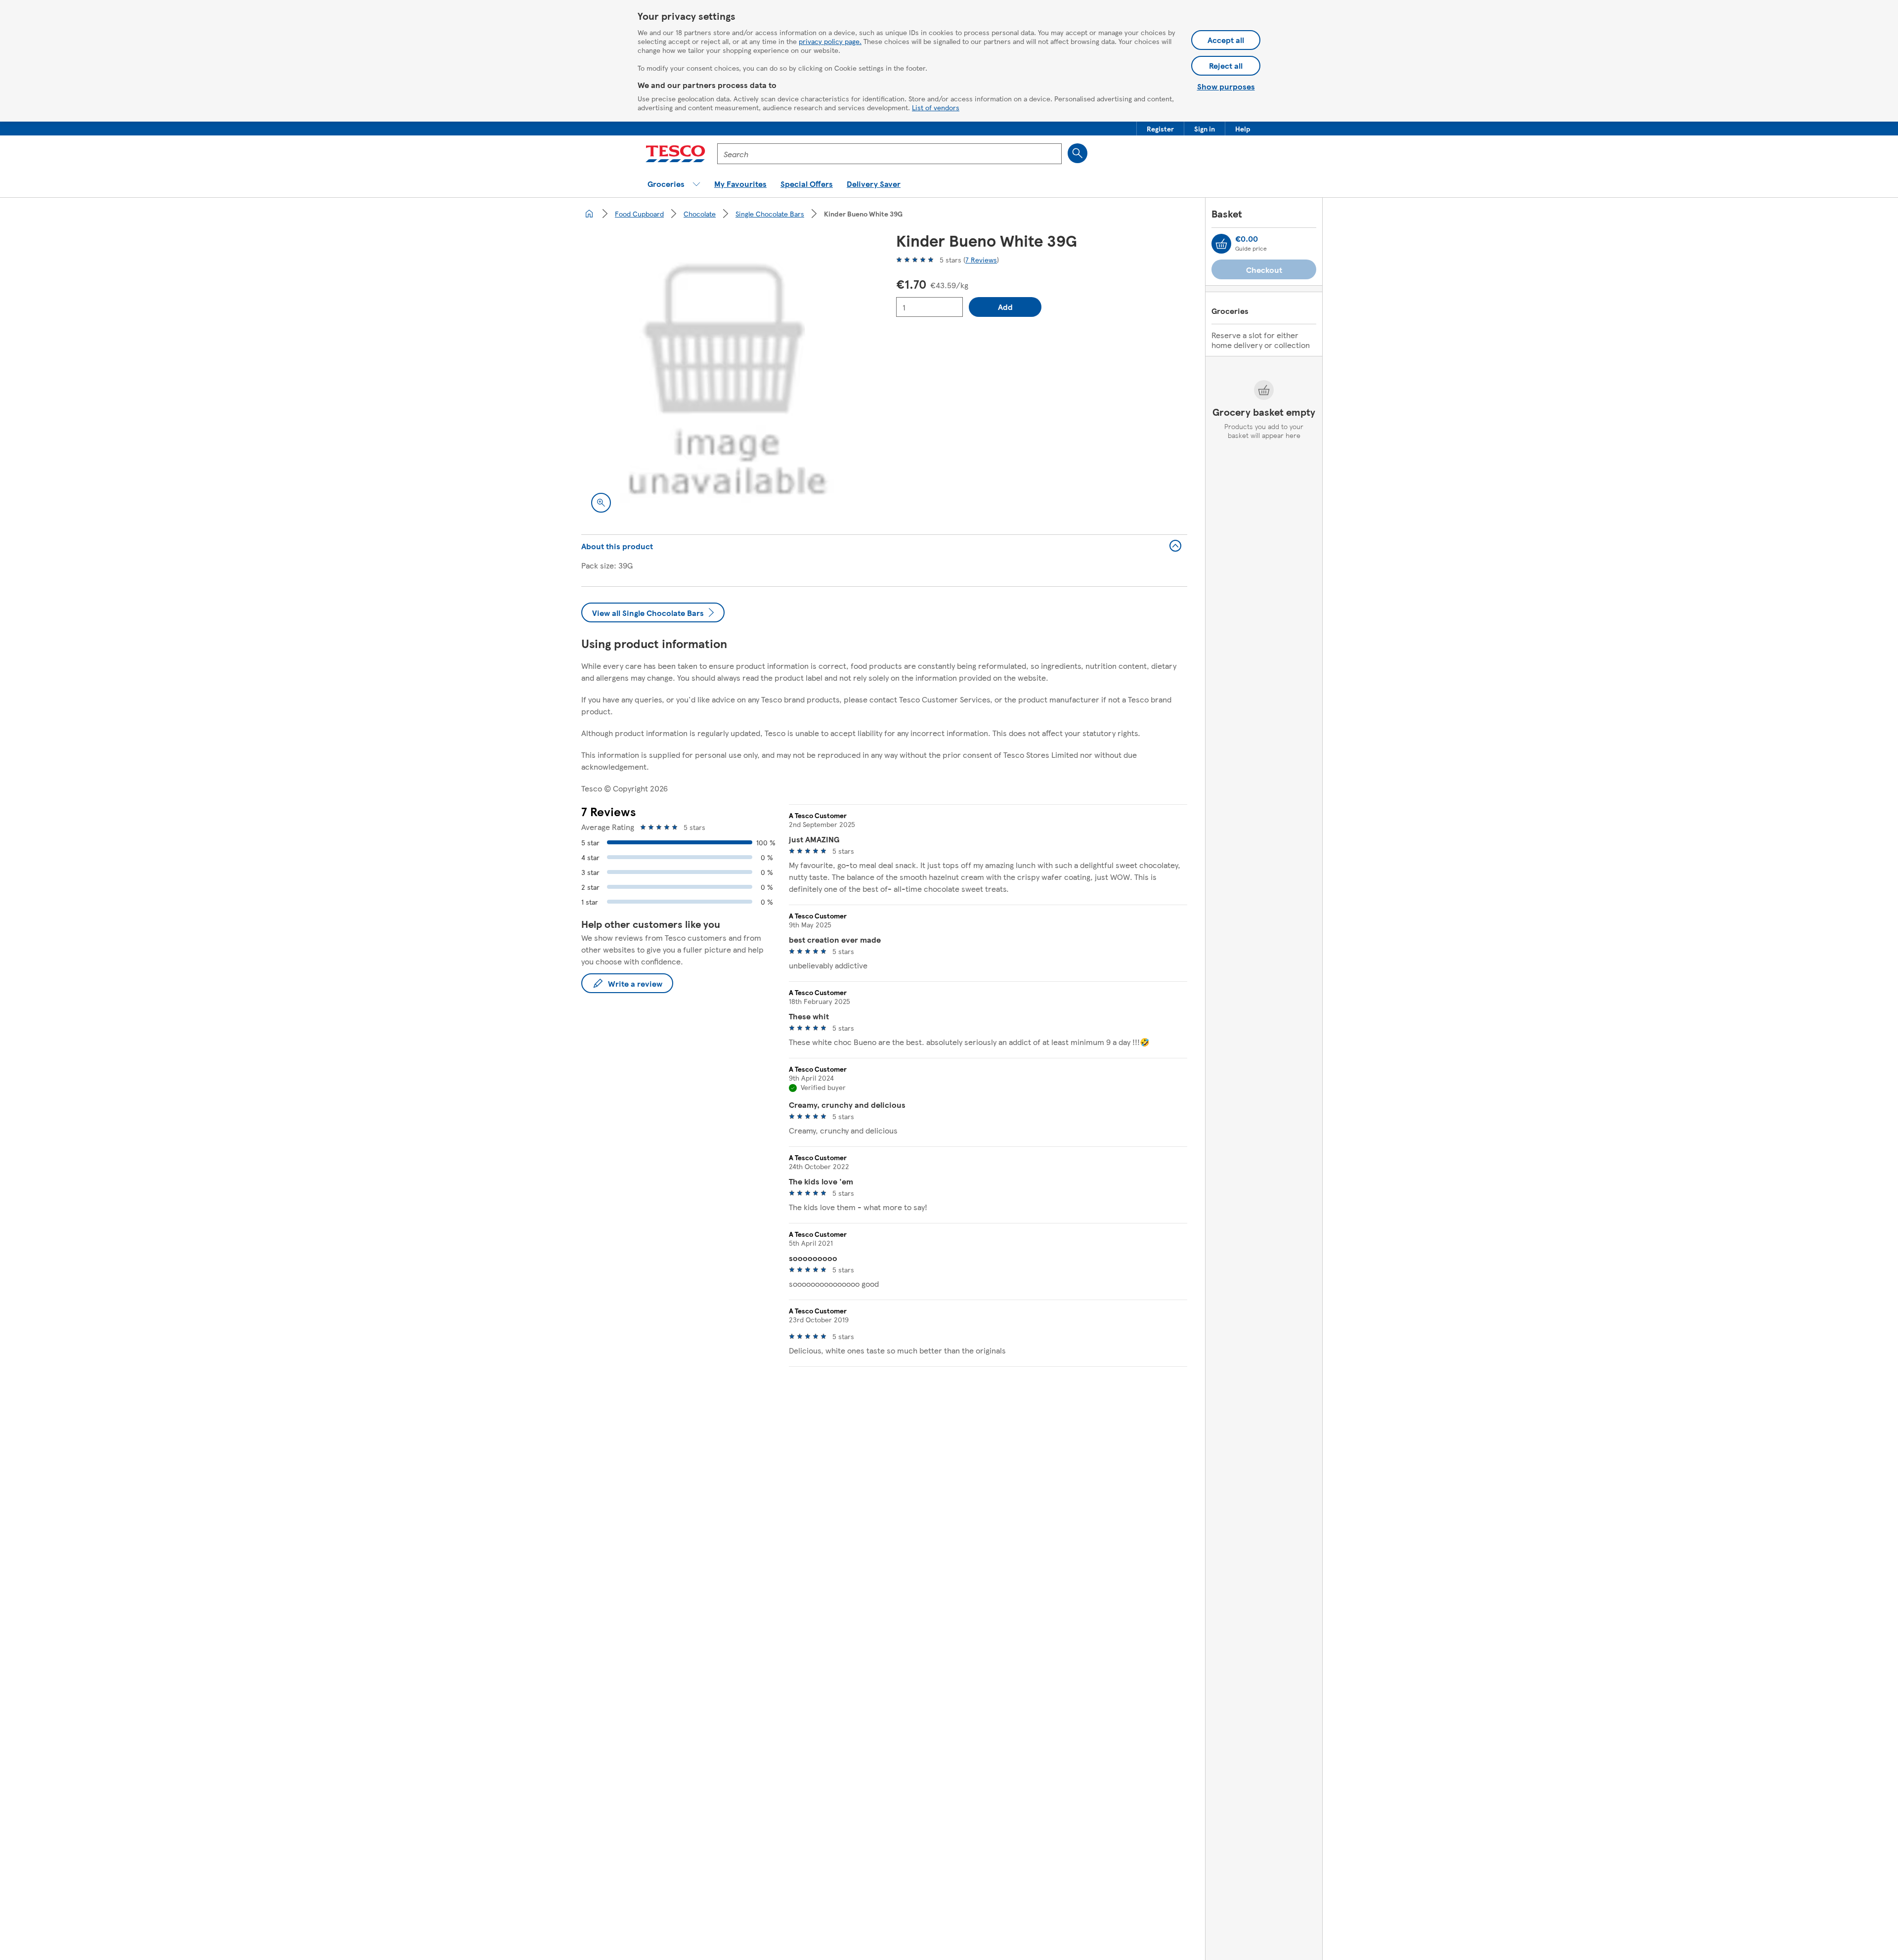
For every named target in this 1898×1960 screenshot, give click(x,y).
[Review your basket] (1221, 244)
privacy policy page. (830, 41)
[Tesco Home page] (675, 154)
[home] (589, 214)
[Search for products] (1078, 153)
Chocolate (700, 214)
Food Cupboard (639, 214)
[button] (1160, 129)
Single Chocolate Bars (770, 214)
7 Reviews (981, 260)
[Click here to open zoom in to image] (601, 503)
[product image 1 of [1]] (727, 377)
